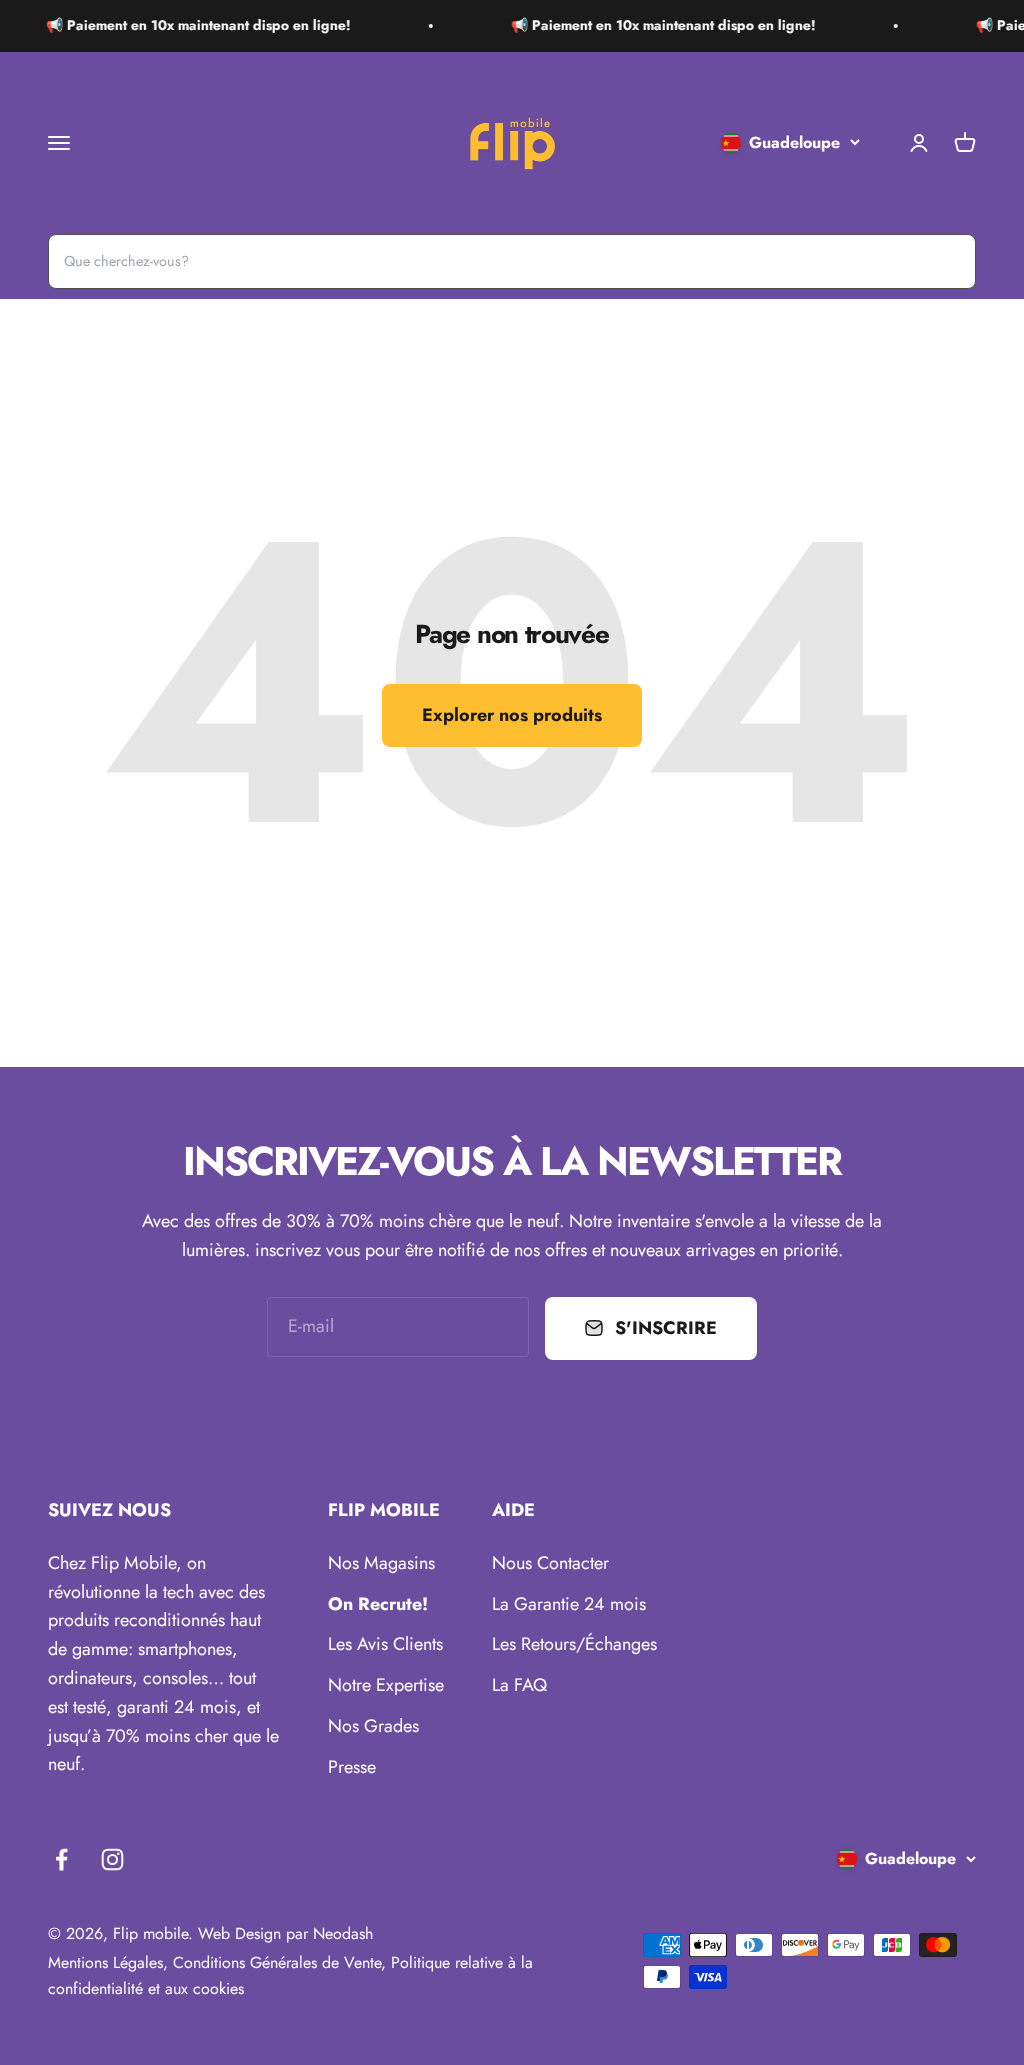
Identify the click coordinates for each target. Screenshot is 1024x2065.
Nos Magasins (381, 1563)
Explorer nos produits (512, 715)
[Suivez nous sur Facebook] (61, 1859)
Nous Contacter (550, 1563)
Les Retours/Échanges (574, 1644)
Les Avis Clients (385, 1644)
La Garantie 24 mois (569, 1604)
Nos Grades (373, 1726)
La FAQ (519, 1685)
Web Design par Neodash (285, 1933)
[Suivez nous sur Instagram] (112, 1859)
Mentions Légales (105, 1962)
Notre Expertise (386, 1685)
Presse (352, 1767)
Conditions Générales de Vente (277, 1962)
